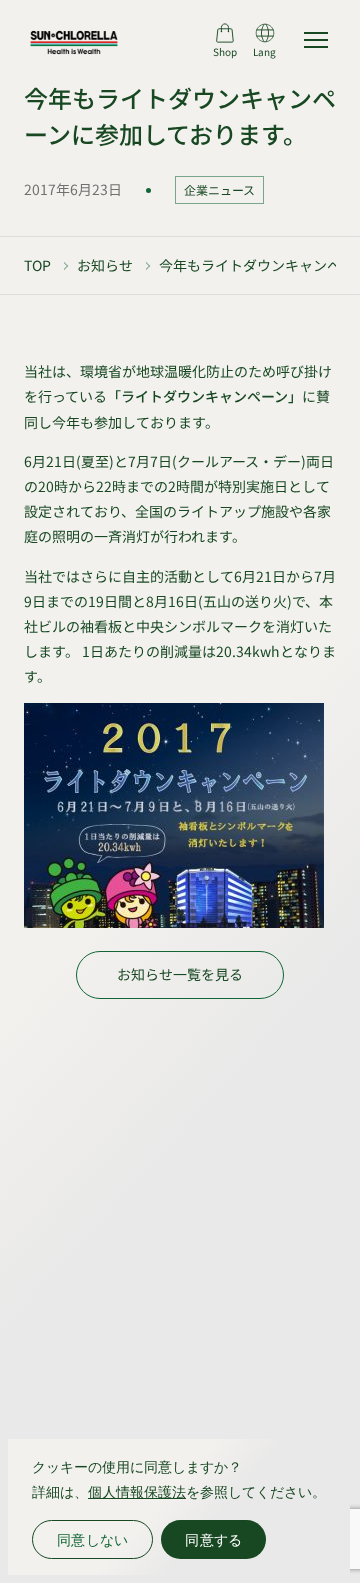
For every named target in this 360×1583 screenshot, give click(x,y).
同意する (213, 1539)
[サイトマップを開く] (316, 40)
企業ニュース (219, 189)
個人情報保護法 (137, 1491)
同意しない (92, 1539)
